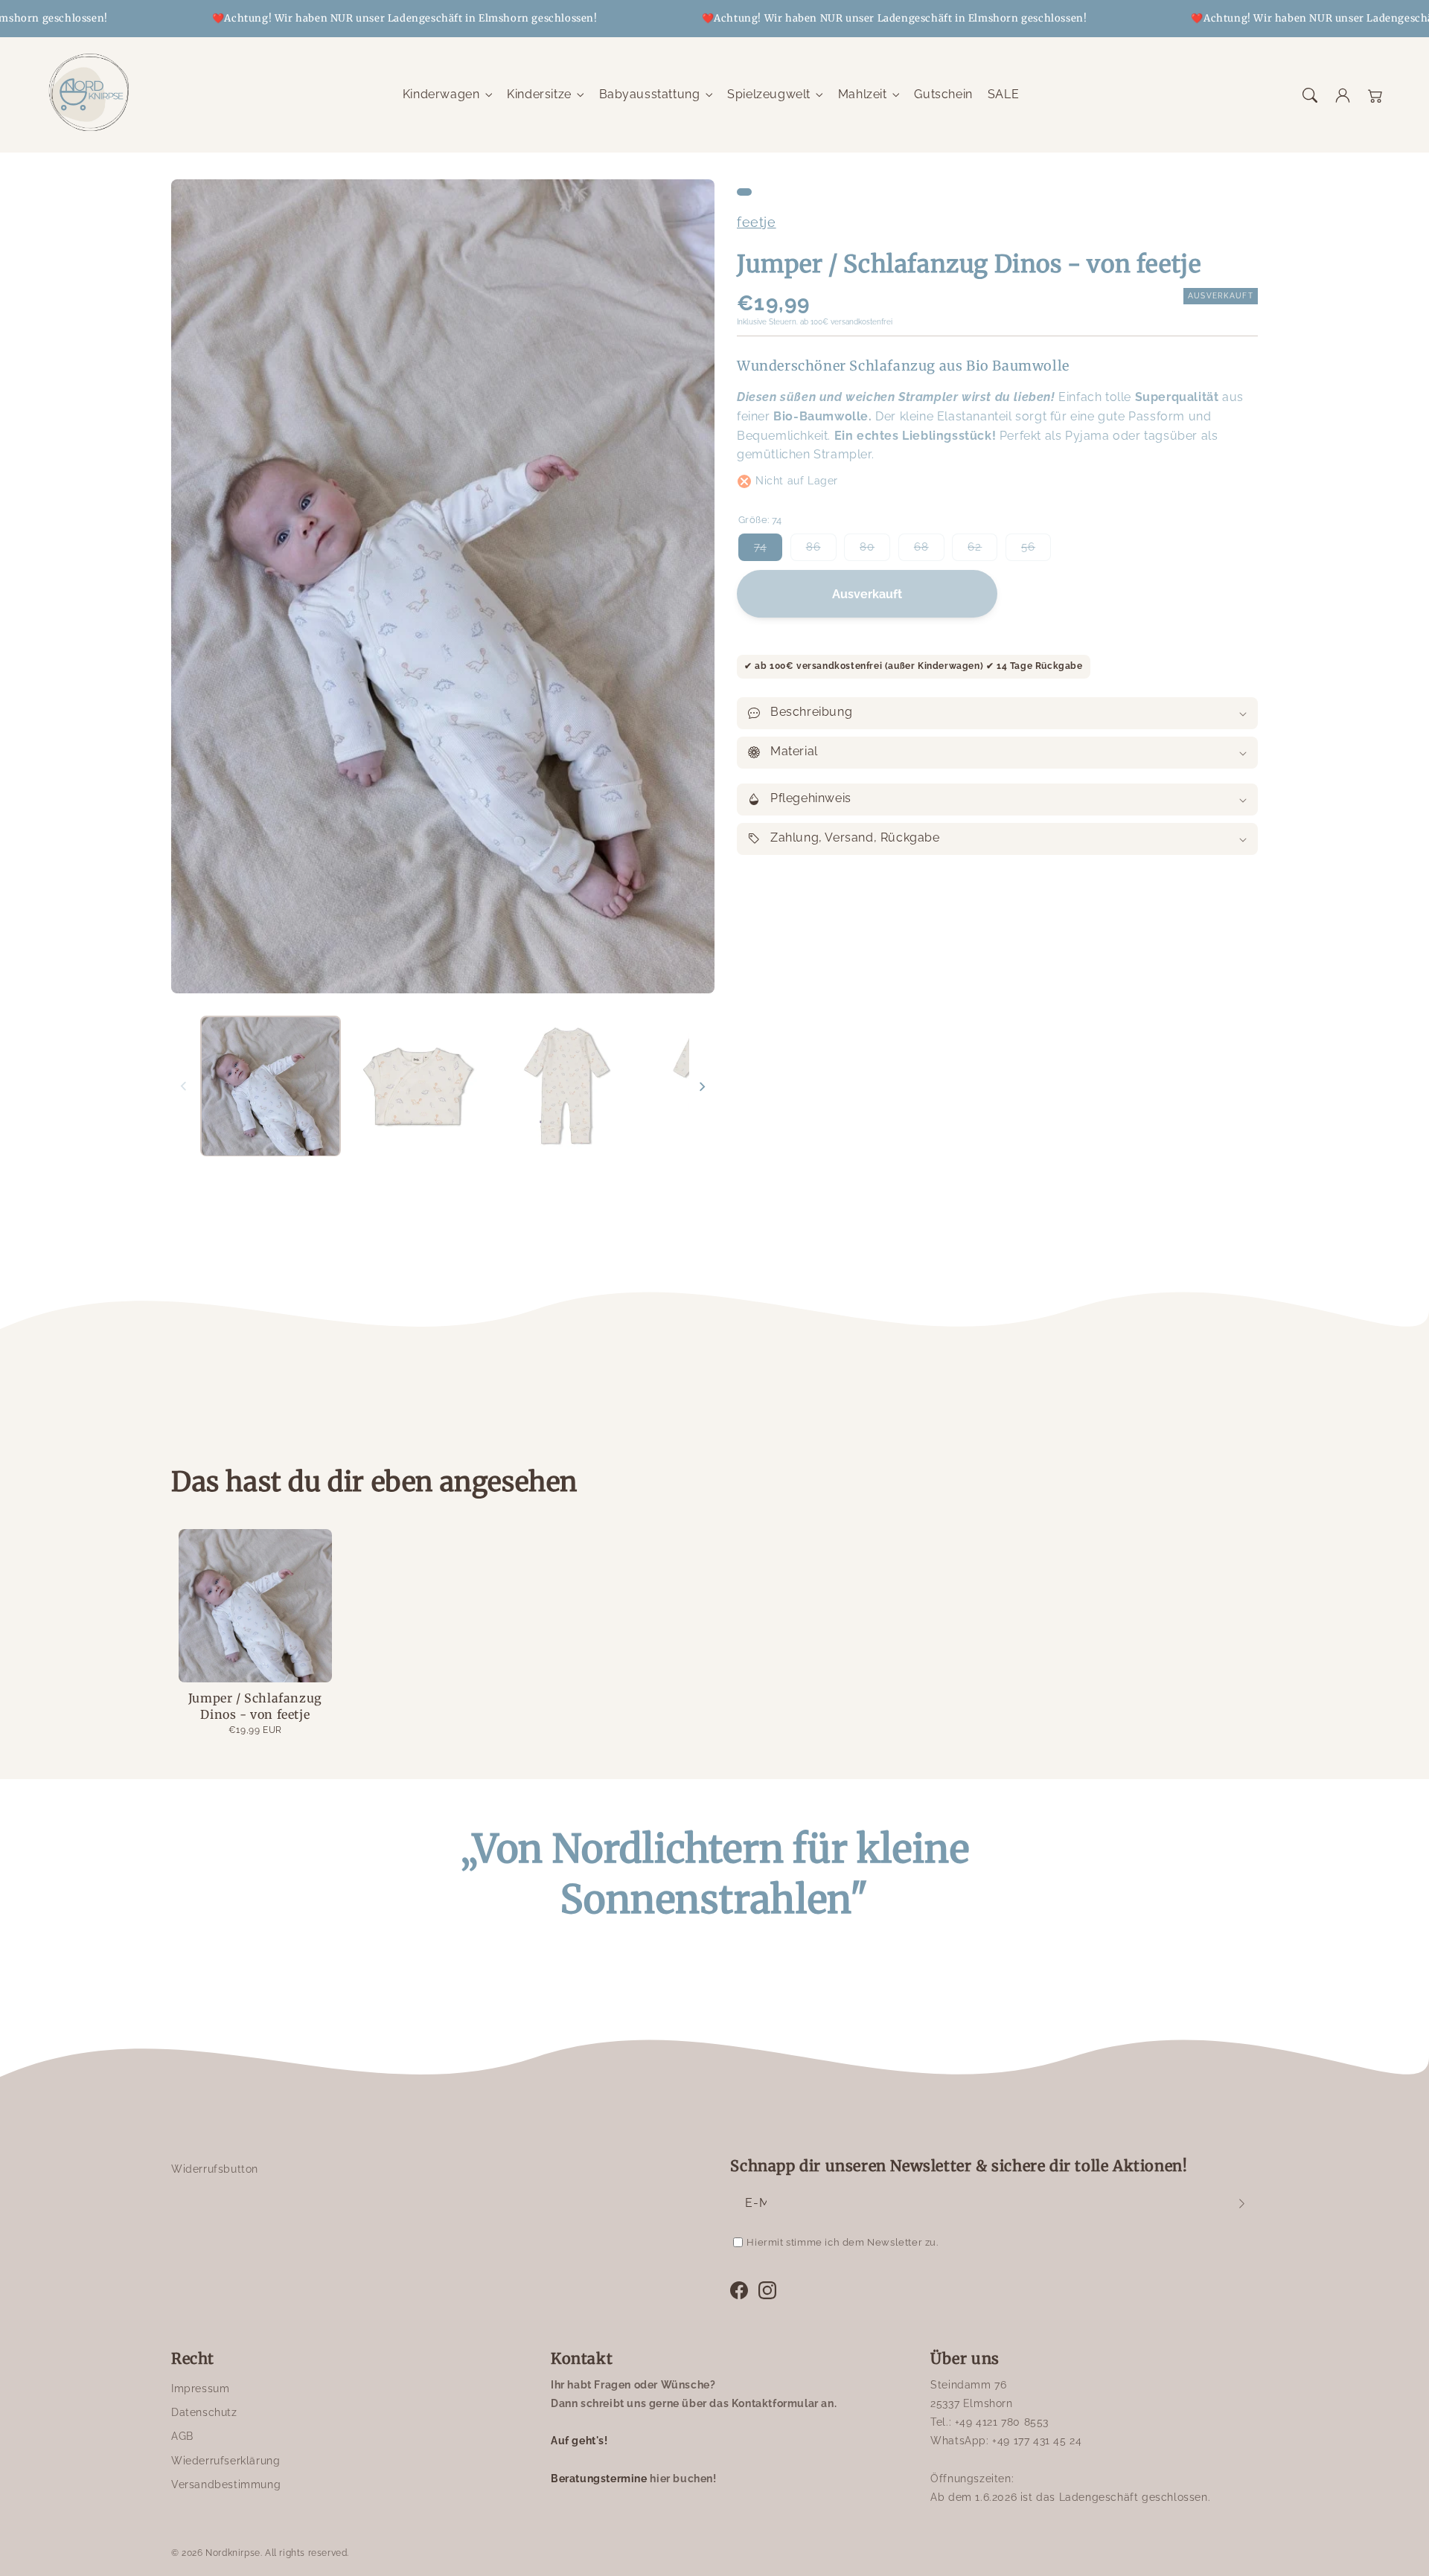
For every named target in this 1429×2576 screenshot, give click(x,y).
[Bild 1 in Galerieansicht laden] (271, 1086)
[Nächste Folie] (702, 1086)
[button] (1310, 95)
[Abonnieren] (1241, 2203)
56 (1036, 551)
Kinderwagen (441, 94)
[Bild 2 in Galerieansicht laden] (419, 1086)
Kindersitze (539, 94)
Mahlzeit (863, 94)
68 (929, 551)
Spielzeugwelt (769, 94)
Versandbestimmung (226, 2484)
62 (982, 551)
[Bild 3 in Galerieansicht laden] (567, 1086)
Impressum (200, 2388)
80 (875, 551)
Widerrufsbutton (215, 2169)
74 (768, 551)
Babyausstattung (650, 94)
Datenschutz (204, 2412)
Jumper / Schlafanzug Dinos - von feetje (255, 1706)
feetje (757, 222)
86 (821, 551)
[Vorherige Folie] (184, 1086)
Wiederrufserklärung (226, 2461)
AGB (182, 2436)
